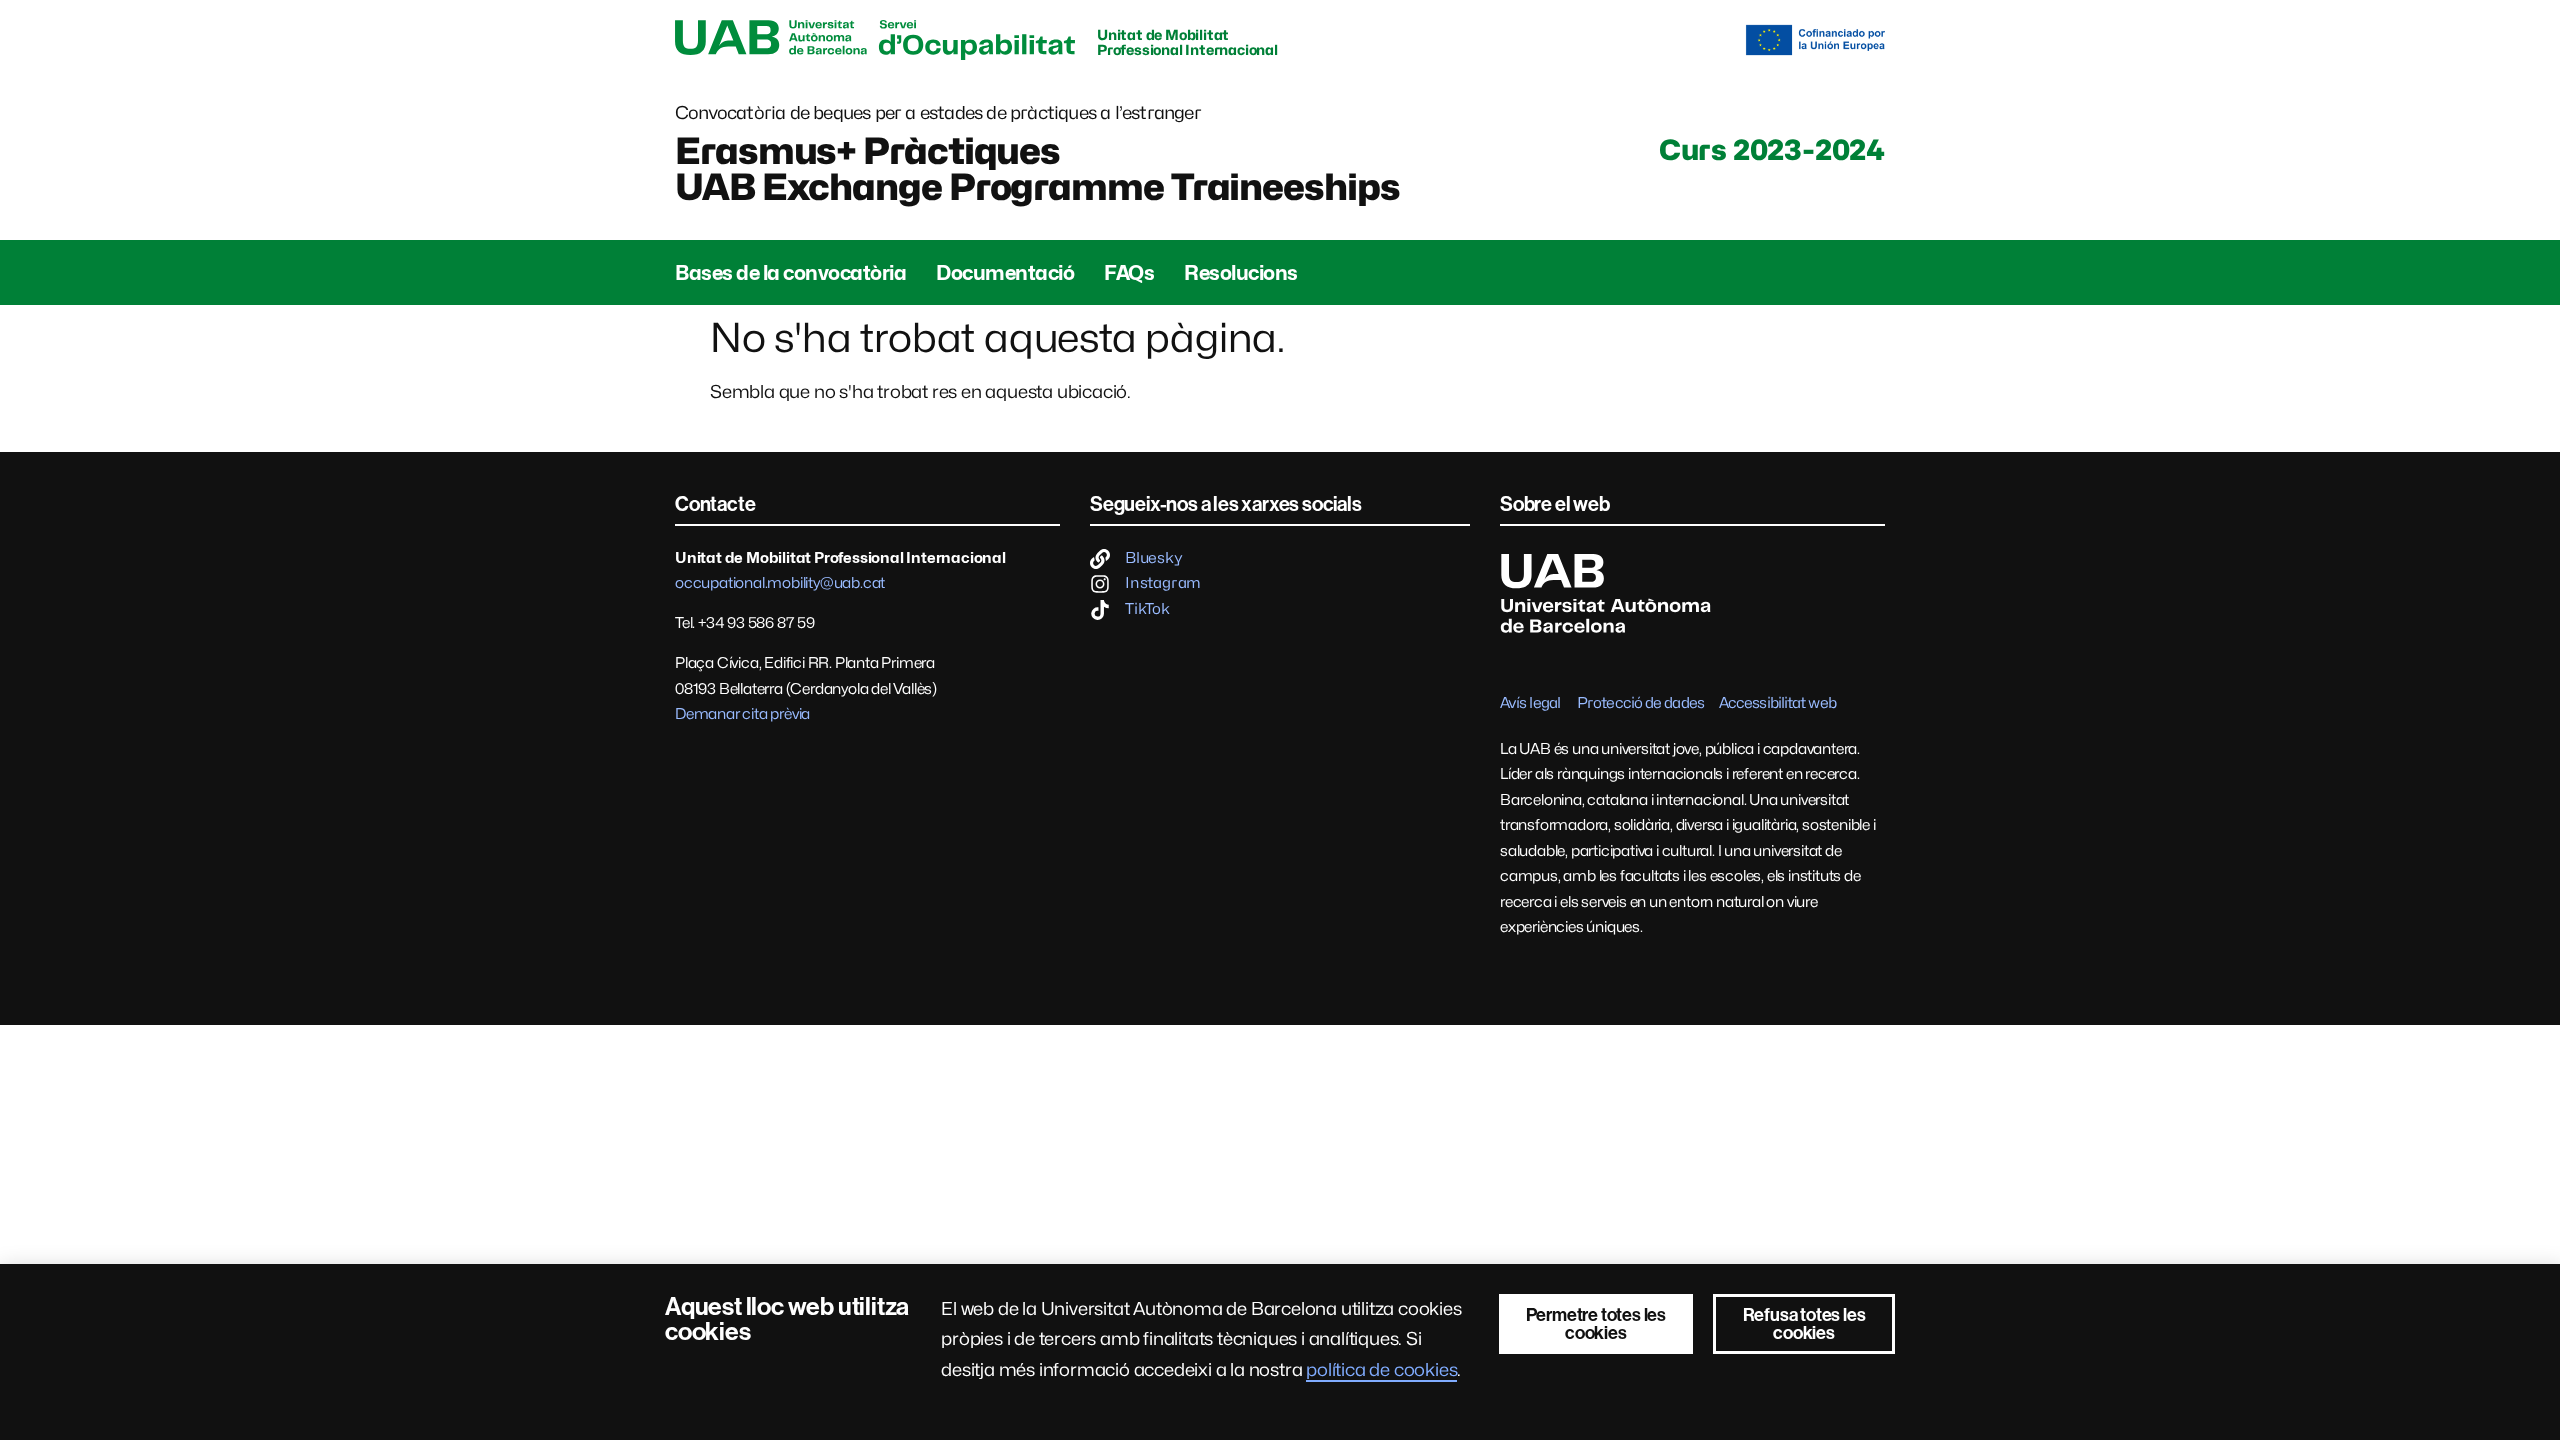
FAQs (1129, 273)
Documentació (1005, 273)
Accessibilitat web (1777, 703)
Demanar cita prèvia (742, 714)
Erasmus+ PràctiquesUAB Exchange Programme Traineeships (1037, 169)
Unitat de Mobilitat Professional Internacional (1187, 42)
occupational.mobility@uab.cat (780, 583)
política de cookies (1381, 1369)
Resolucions (1241, 273)
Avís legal (1530, 703)
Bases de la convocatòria (790, 273)
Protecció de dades (1640, 703)
